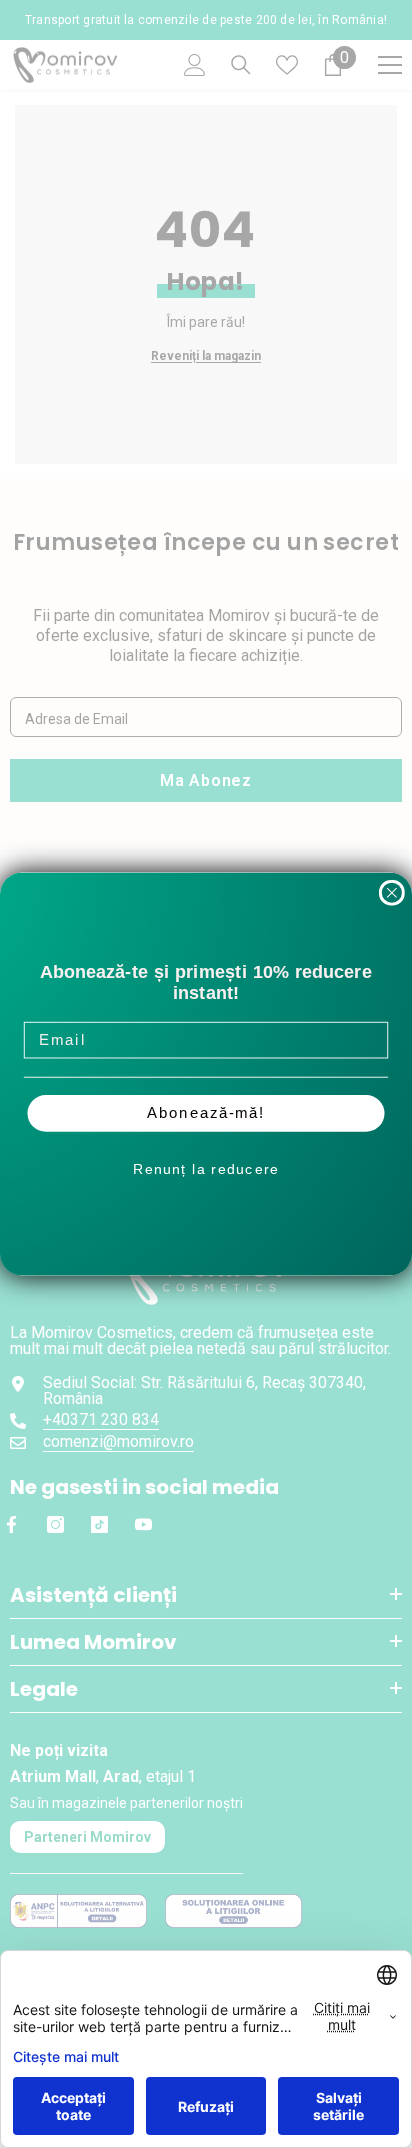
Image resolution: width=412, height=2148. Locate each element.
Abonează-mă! (205, 1114)
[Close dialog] (392, 893)
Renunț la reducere (206, 1169)
